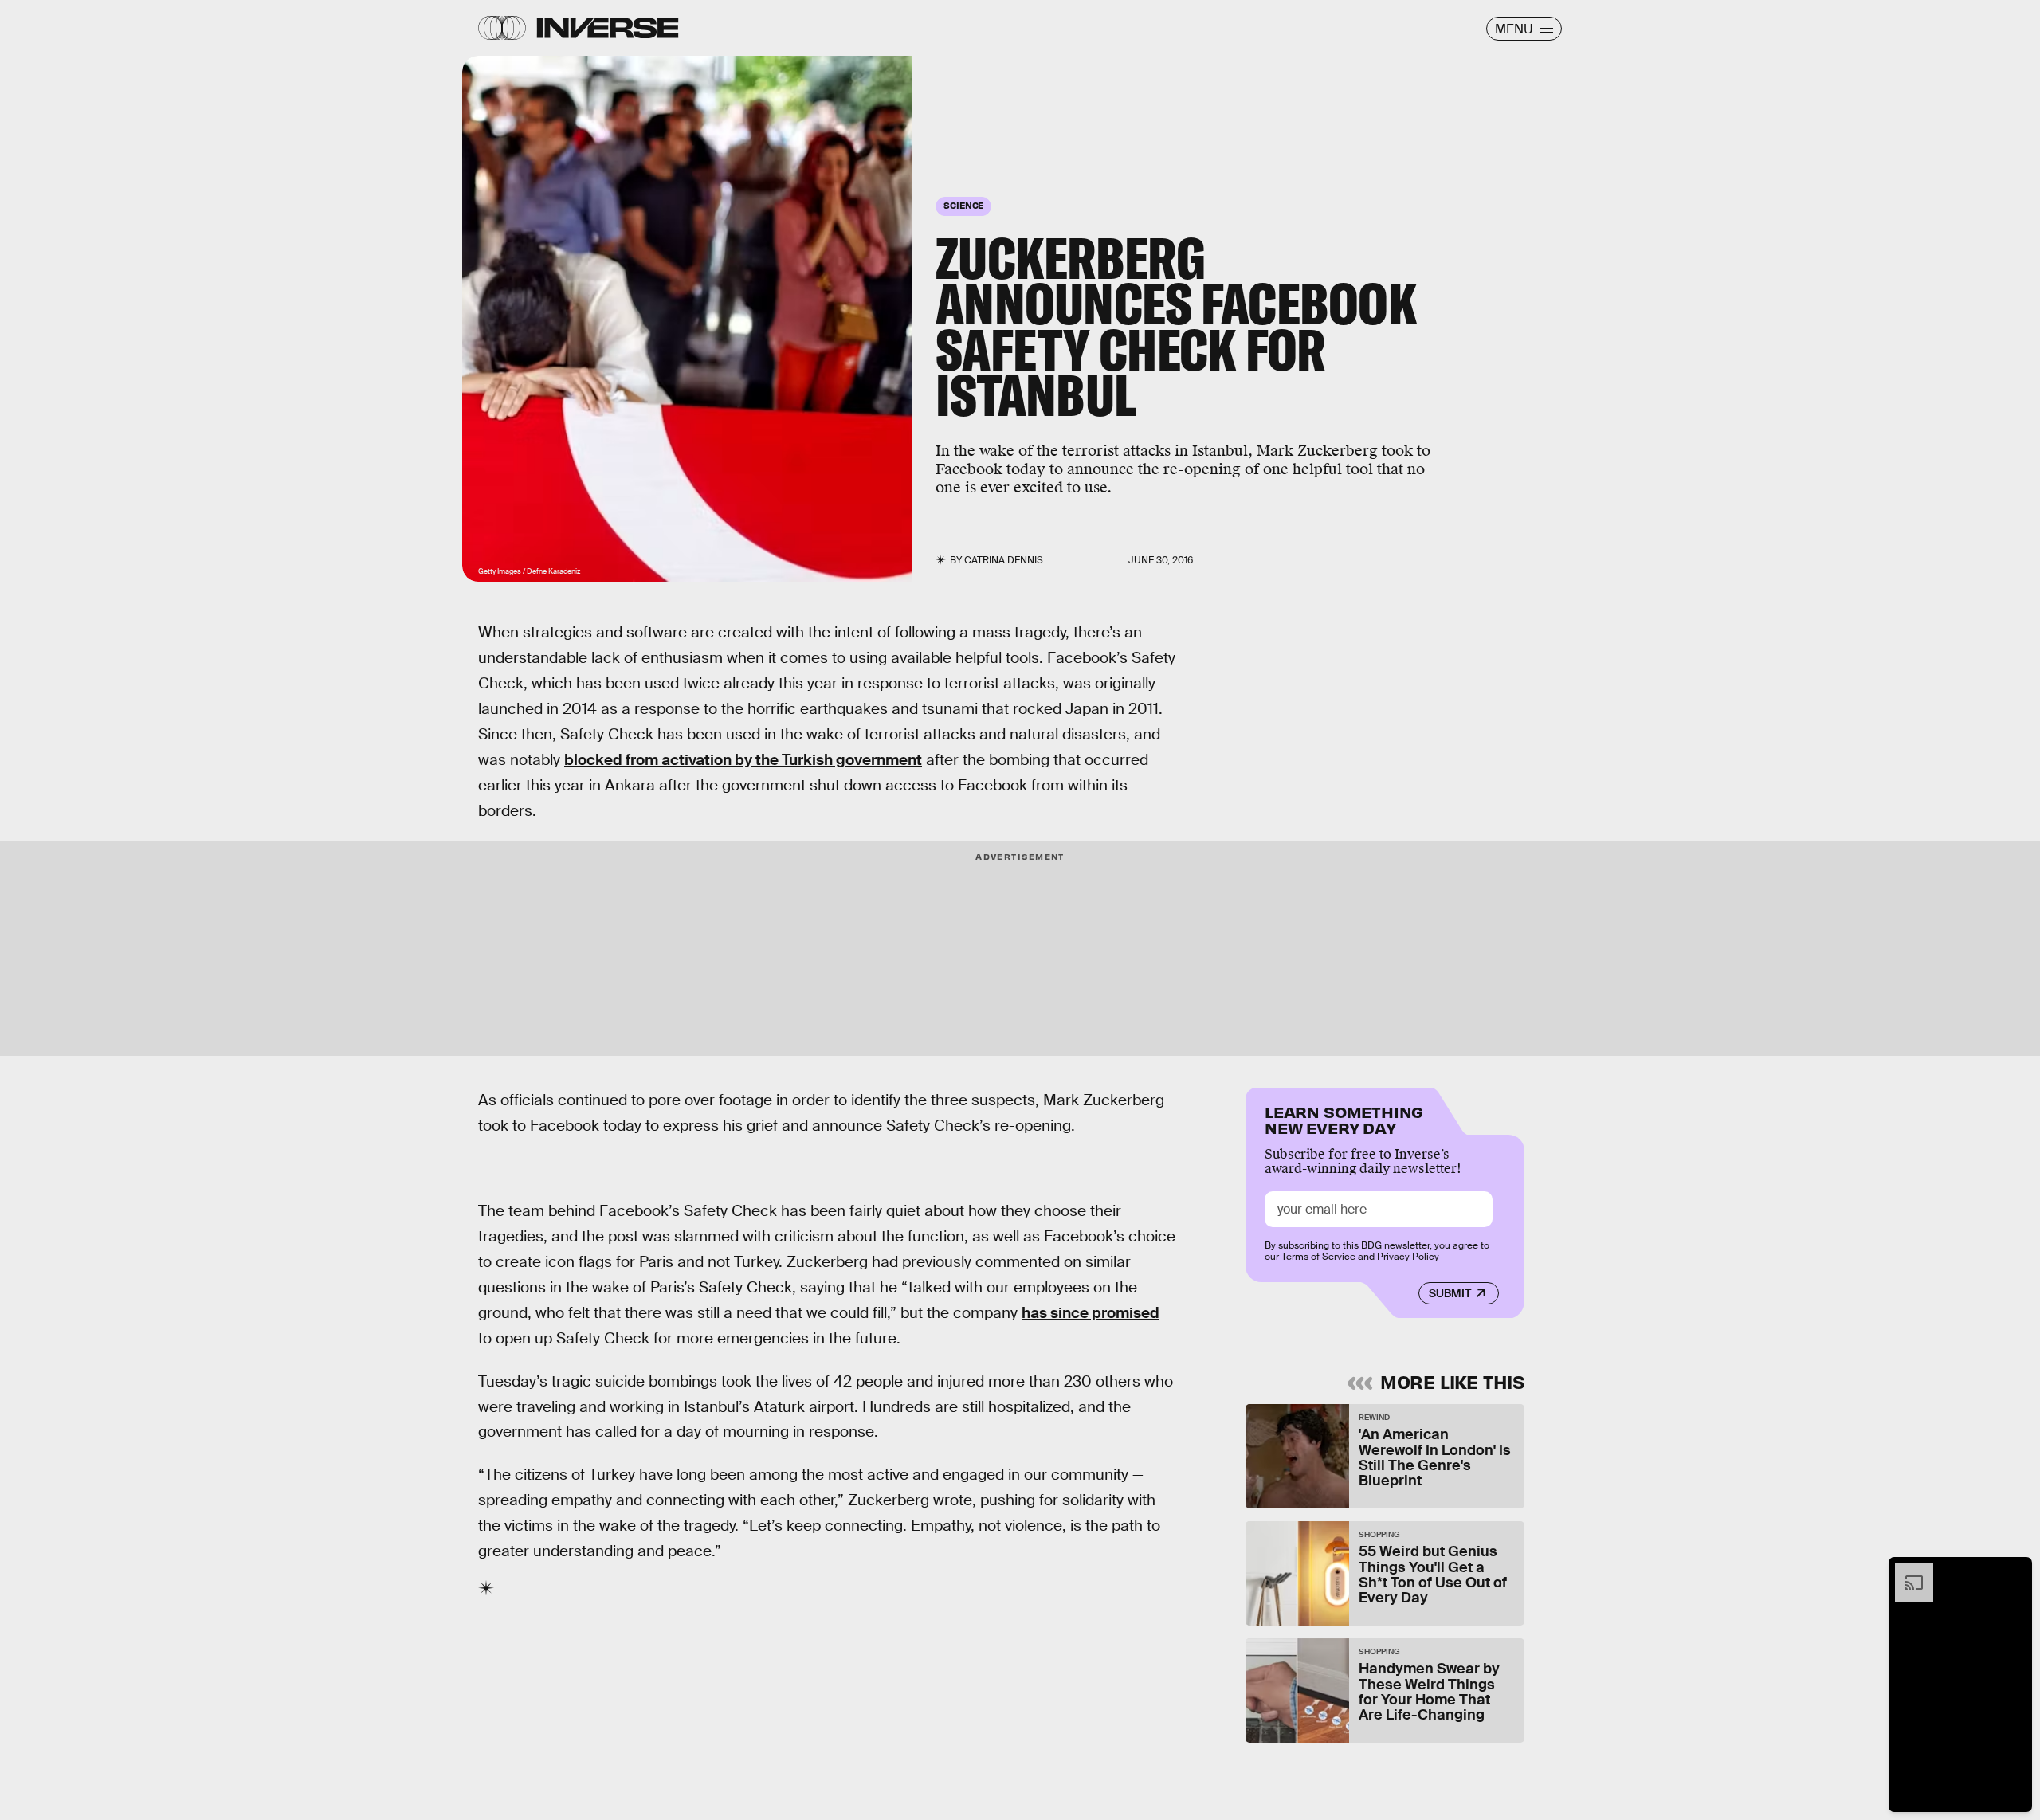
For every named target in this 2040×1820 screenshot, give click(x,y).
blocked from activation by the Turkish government (743, 760)
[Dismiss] (2014, 1571)
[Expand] (1906, 1571)
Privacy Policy (1408, 1257)
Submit (1450, 1293)
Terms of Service (1318, 1257)
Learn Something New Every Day (1344, 1118)
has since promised (1091, 1313)
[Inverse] (608, 28)
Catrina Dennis (1004, 560)
